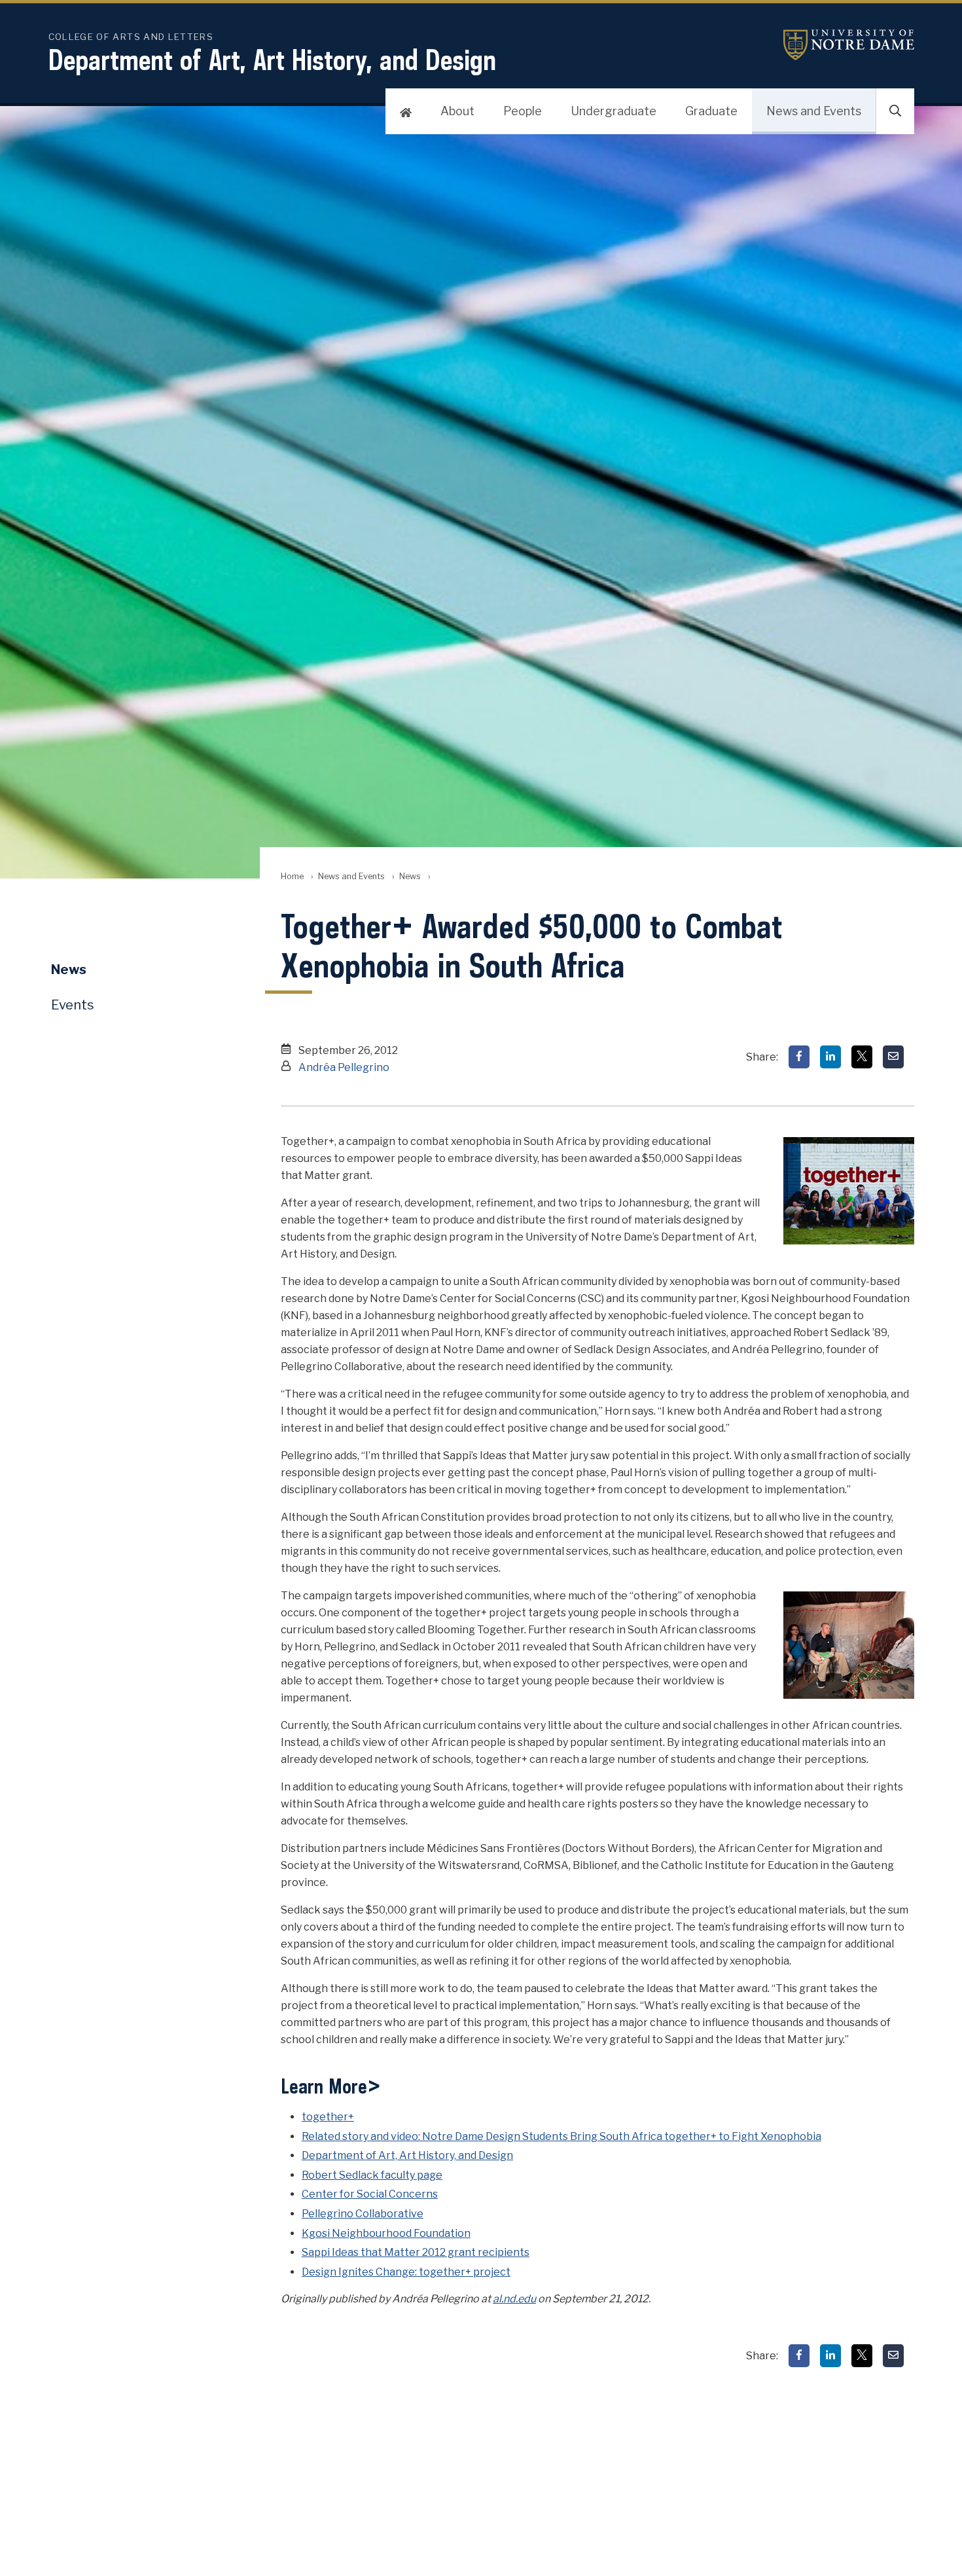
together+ (328, 2117)
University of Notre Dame (849, 45)
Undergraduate (614, 111)
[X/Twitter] (862, 1057)
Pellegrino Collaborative (363, 2214)
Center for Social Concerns (370, 2194)
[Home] (406, 111)
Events (73, 1005)
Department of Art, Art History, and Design (272, 60)
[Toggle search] (895, 111)
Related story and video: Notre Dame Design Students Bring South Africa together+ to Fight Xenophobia (561, 2136)
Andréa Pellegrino (344, 1067)
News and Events (814, 111)
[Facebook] (799, 1057)
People (523, 111)
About (457, 111)
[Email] (893, 1057)
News (410, 876)
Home (292, 876)
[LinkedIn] (830, 1057)
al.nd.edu (514, 2299)
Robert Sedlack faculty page (372, 2175)
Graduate (711, 111)
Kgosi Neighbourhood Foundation (386, 2233)
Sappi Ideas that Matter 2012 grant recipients (416, 2252)
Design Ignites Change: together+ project (406, 2272)
